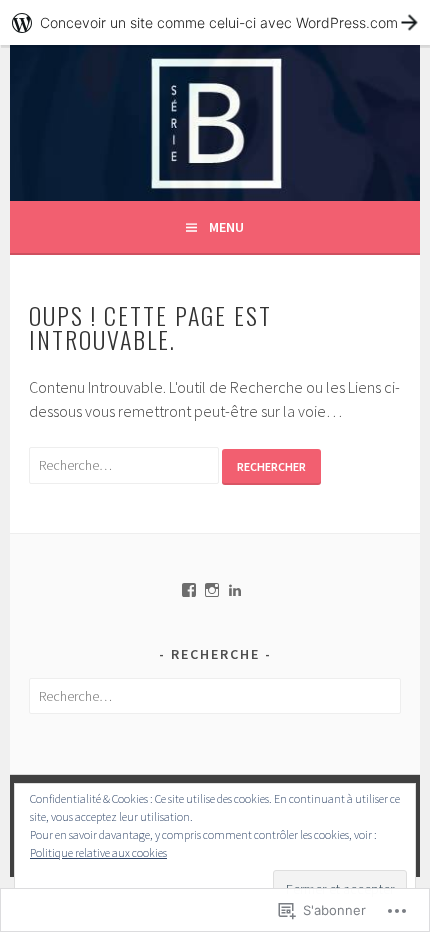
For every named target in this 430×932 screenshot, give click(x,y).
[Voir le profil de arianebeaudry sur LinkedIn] (235, 590)
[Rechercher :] (125, 464)
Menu (226, 227)
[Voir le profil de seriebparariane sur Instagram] (212, 590)
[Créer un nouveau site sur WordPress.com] (215, 22)
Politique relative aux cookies (98, 852)
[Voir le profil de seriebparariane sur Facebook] (189, 590)
